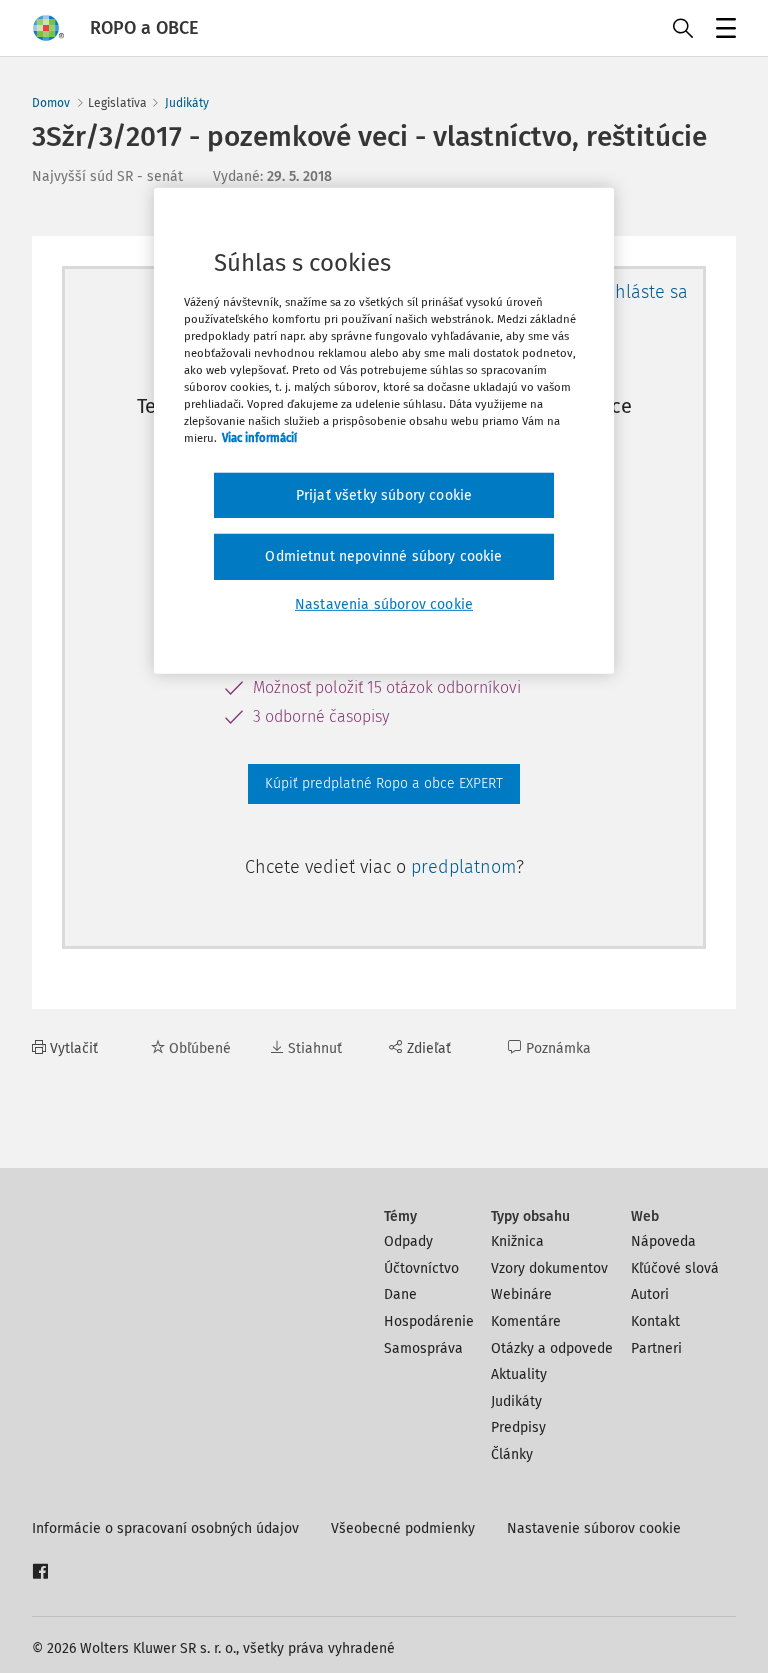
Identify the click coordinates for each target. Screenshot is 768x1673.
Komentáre (526, 1321)
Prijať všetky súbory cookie (384, 494)
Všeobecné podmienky (403, 1528)
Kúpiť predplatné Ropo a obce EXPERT (384, 783)
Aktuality (519, 1374)
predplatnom (463, 867)
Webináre (521, 1294)
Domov (51, 103)
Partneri (656, 1348)
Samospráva (423, 1348)
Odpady (408, 1241)
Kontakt (655, 1321)
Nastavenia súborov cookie (384, 604)
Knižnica (517, 1241)
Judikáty (187, 103)
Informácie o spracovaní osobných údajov (165, 1528)
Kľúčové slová (675, 1268)
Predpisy (518, 1427)
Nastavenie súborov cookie (594, 1528)
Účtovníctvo (421, 1268)
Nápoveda (663, 1241)
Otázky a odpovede (552, 1348)
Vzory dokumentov (549, 1268)
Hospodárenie (429, 1321)
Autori (650, 1294)
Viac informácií (259, 438)
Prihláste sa (640, 292)
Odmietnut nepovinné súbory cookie (383, 556)
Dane (400, 1294)
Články (512, 1454)
